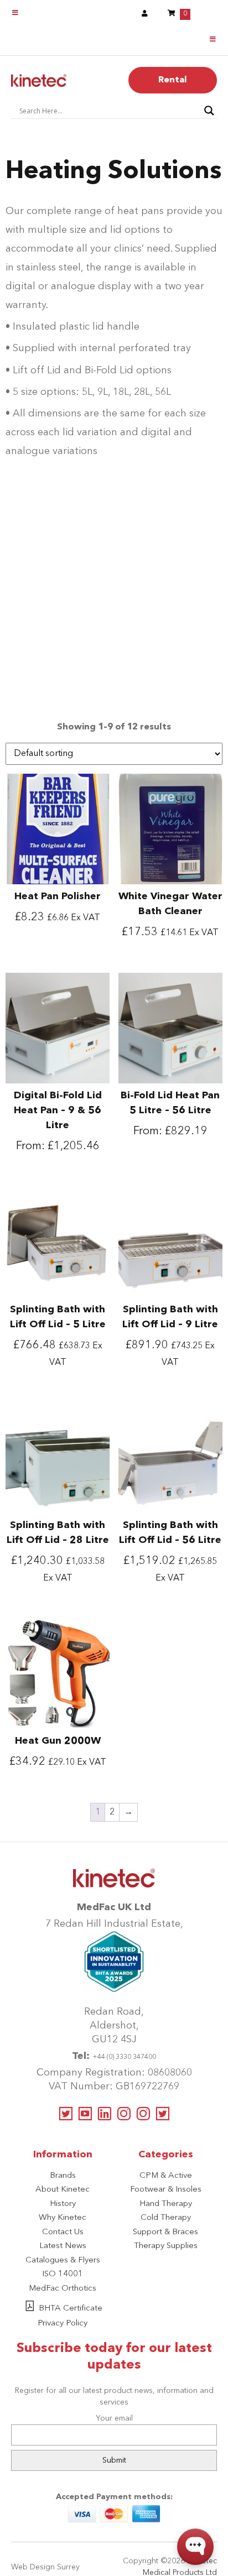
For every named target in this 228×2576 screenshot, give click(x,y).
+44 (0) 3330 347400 (124, 2057)
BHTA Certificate (71, 2309)
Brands (63, 2176)
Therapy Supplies (166, 2246)
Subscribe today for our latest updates (114, 2357)
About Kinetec (63, 2190)
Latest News (63, 2246)
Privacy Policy (63, 2324)
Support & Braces (165, 2232)
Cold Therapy (166, 2218)
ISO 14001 (63, 2274)
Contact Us (63, 2232)
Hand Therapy (166, 2204)
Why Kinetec (63, 2218)
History (63, 2204)
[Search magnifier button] (209, 111)
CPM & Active (166, 2176)
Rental (173, 80)
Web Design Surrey (45, 2567)
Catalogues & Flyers (63, 2260)
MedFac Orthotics (63, 2289)
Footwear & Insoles (166, 2190)
